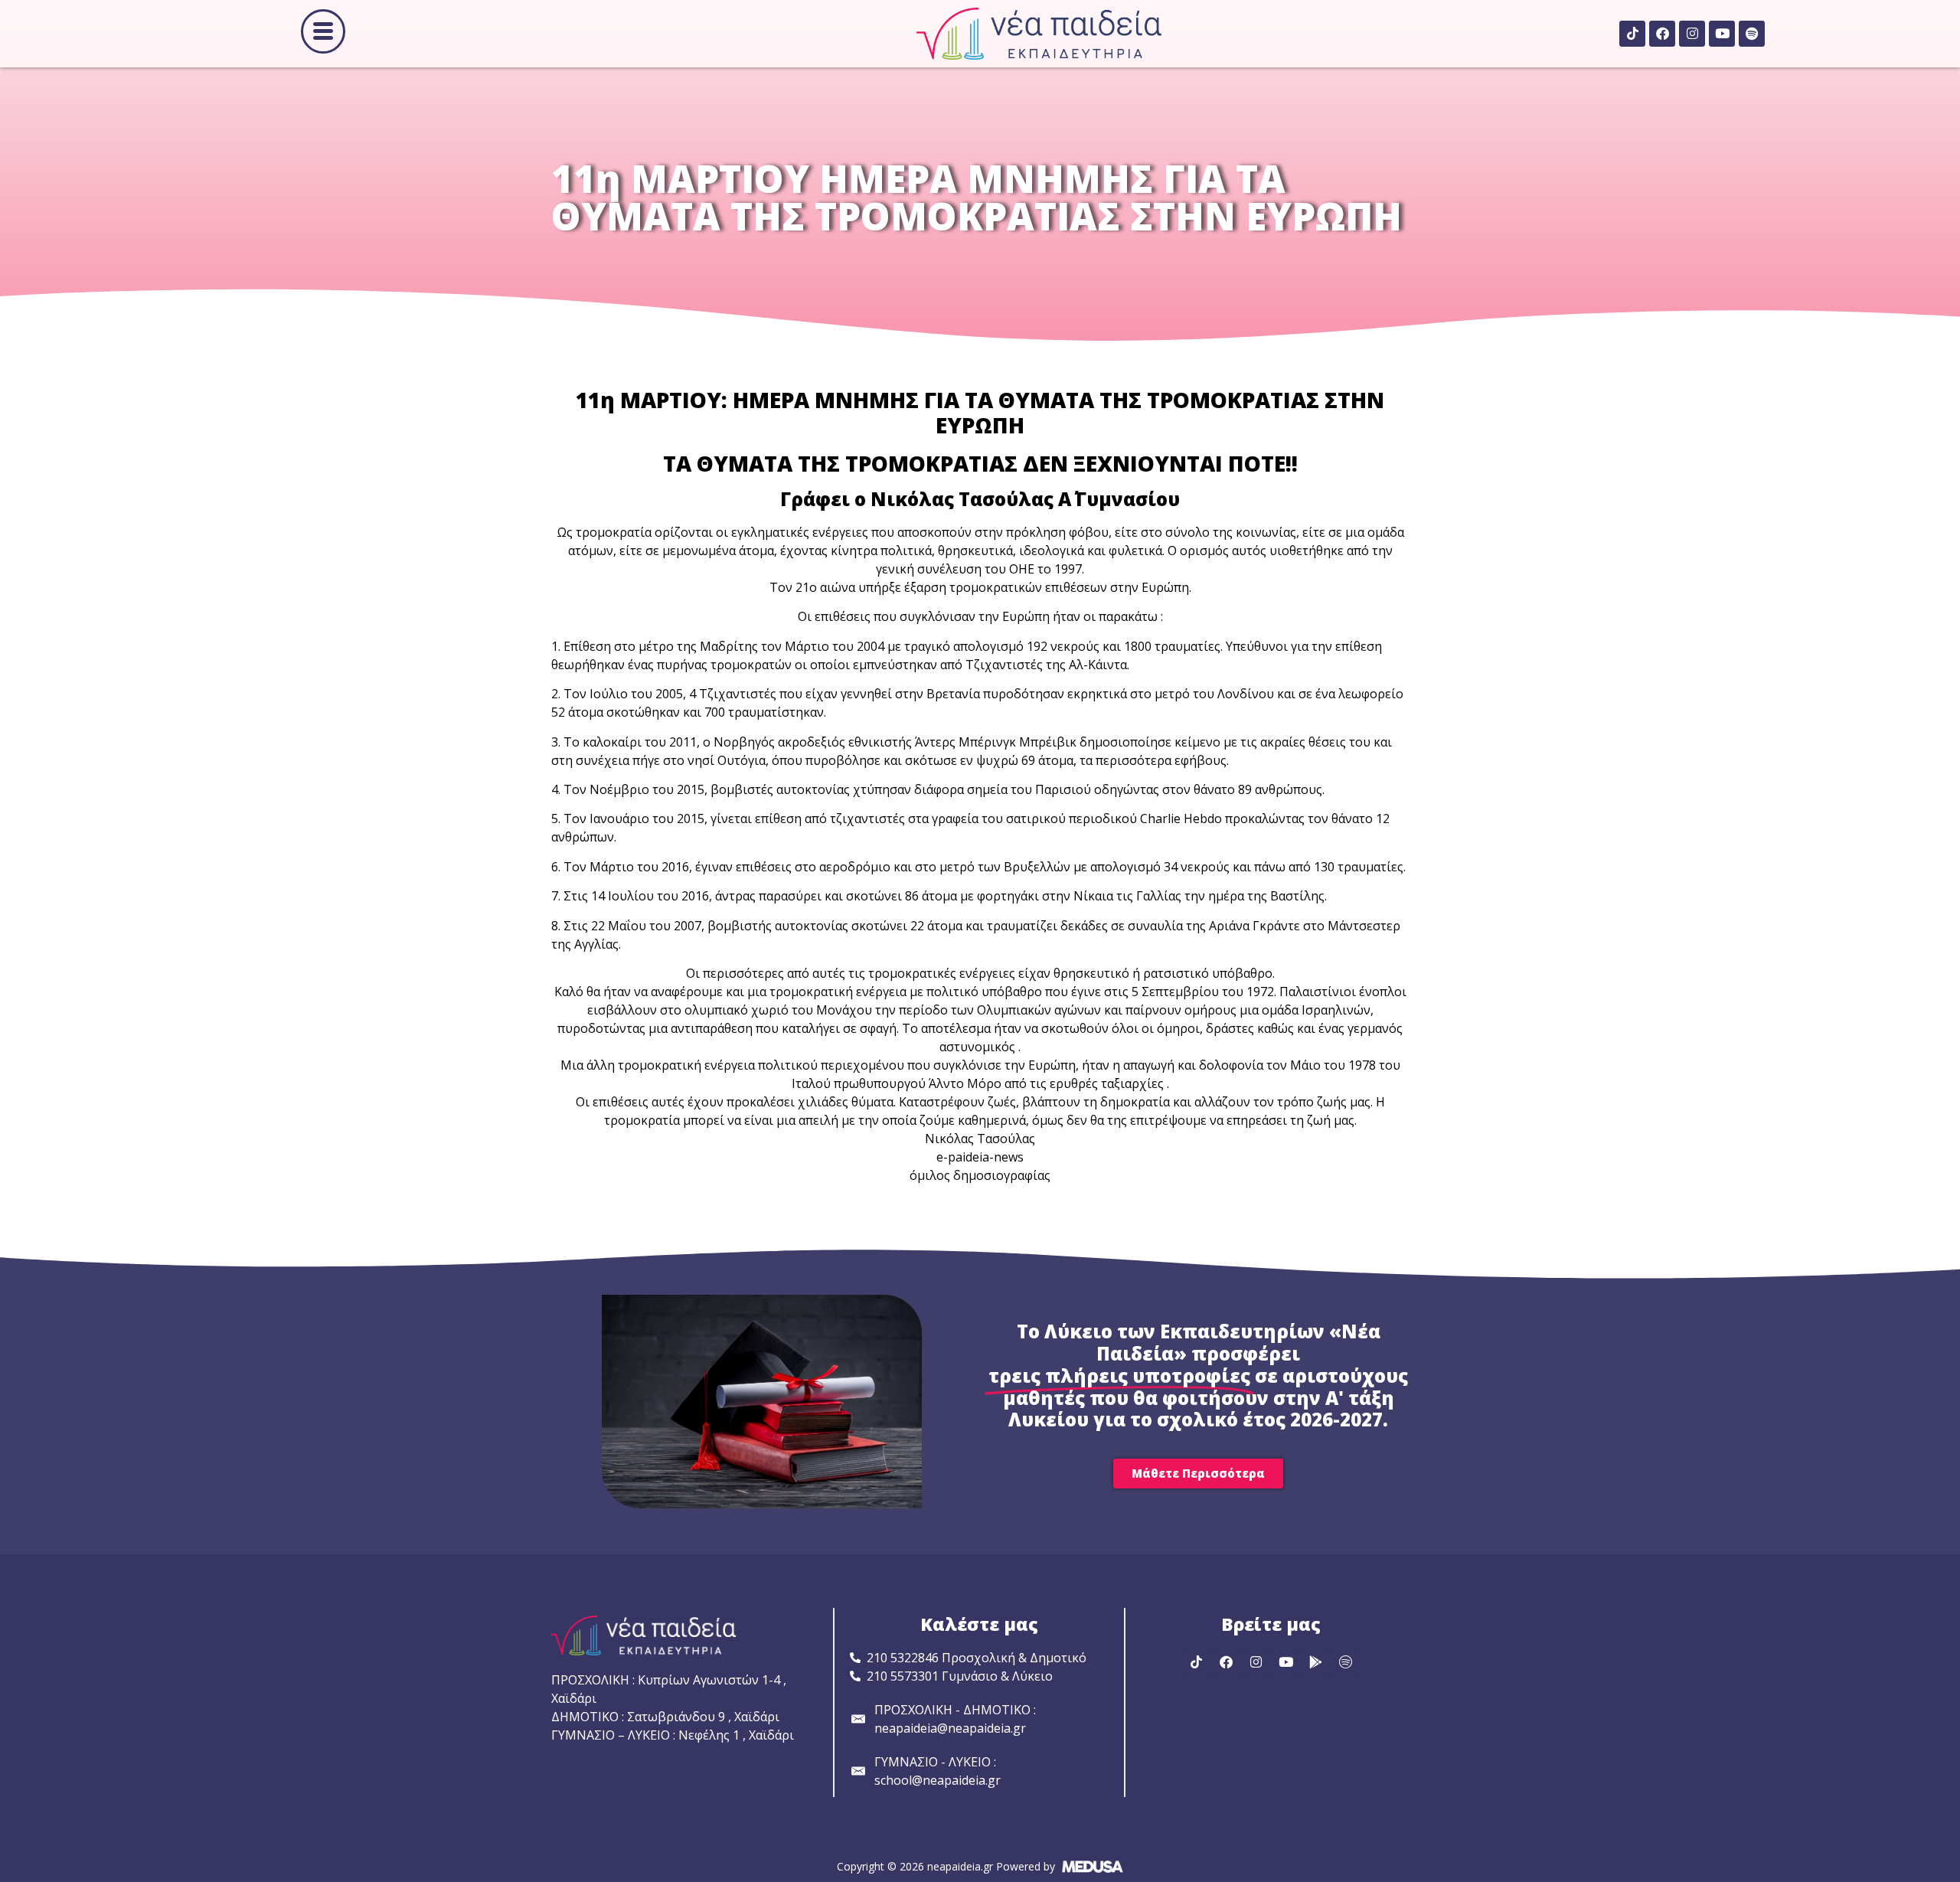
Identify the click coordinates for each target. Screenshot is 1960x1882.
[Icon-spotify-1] (1345, 1661)
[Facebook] (1662, 34)
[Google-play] (1315, 1661)
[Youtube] (1722, 34)
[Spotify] (1752, 34)
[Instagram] (1692, 34)
